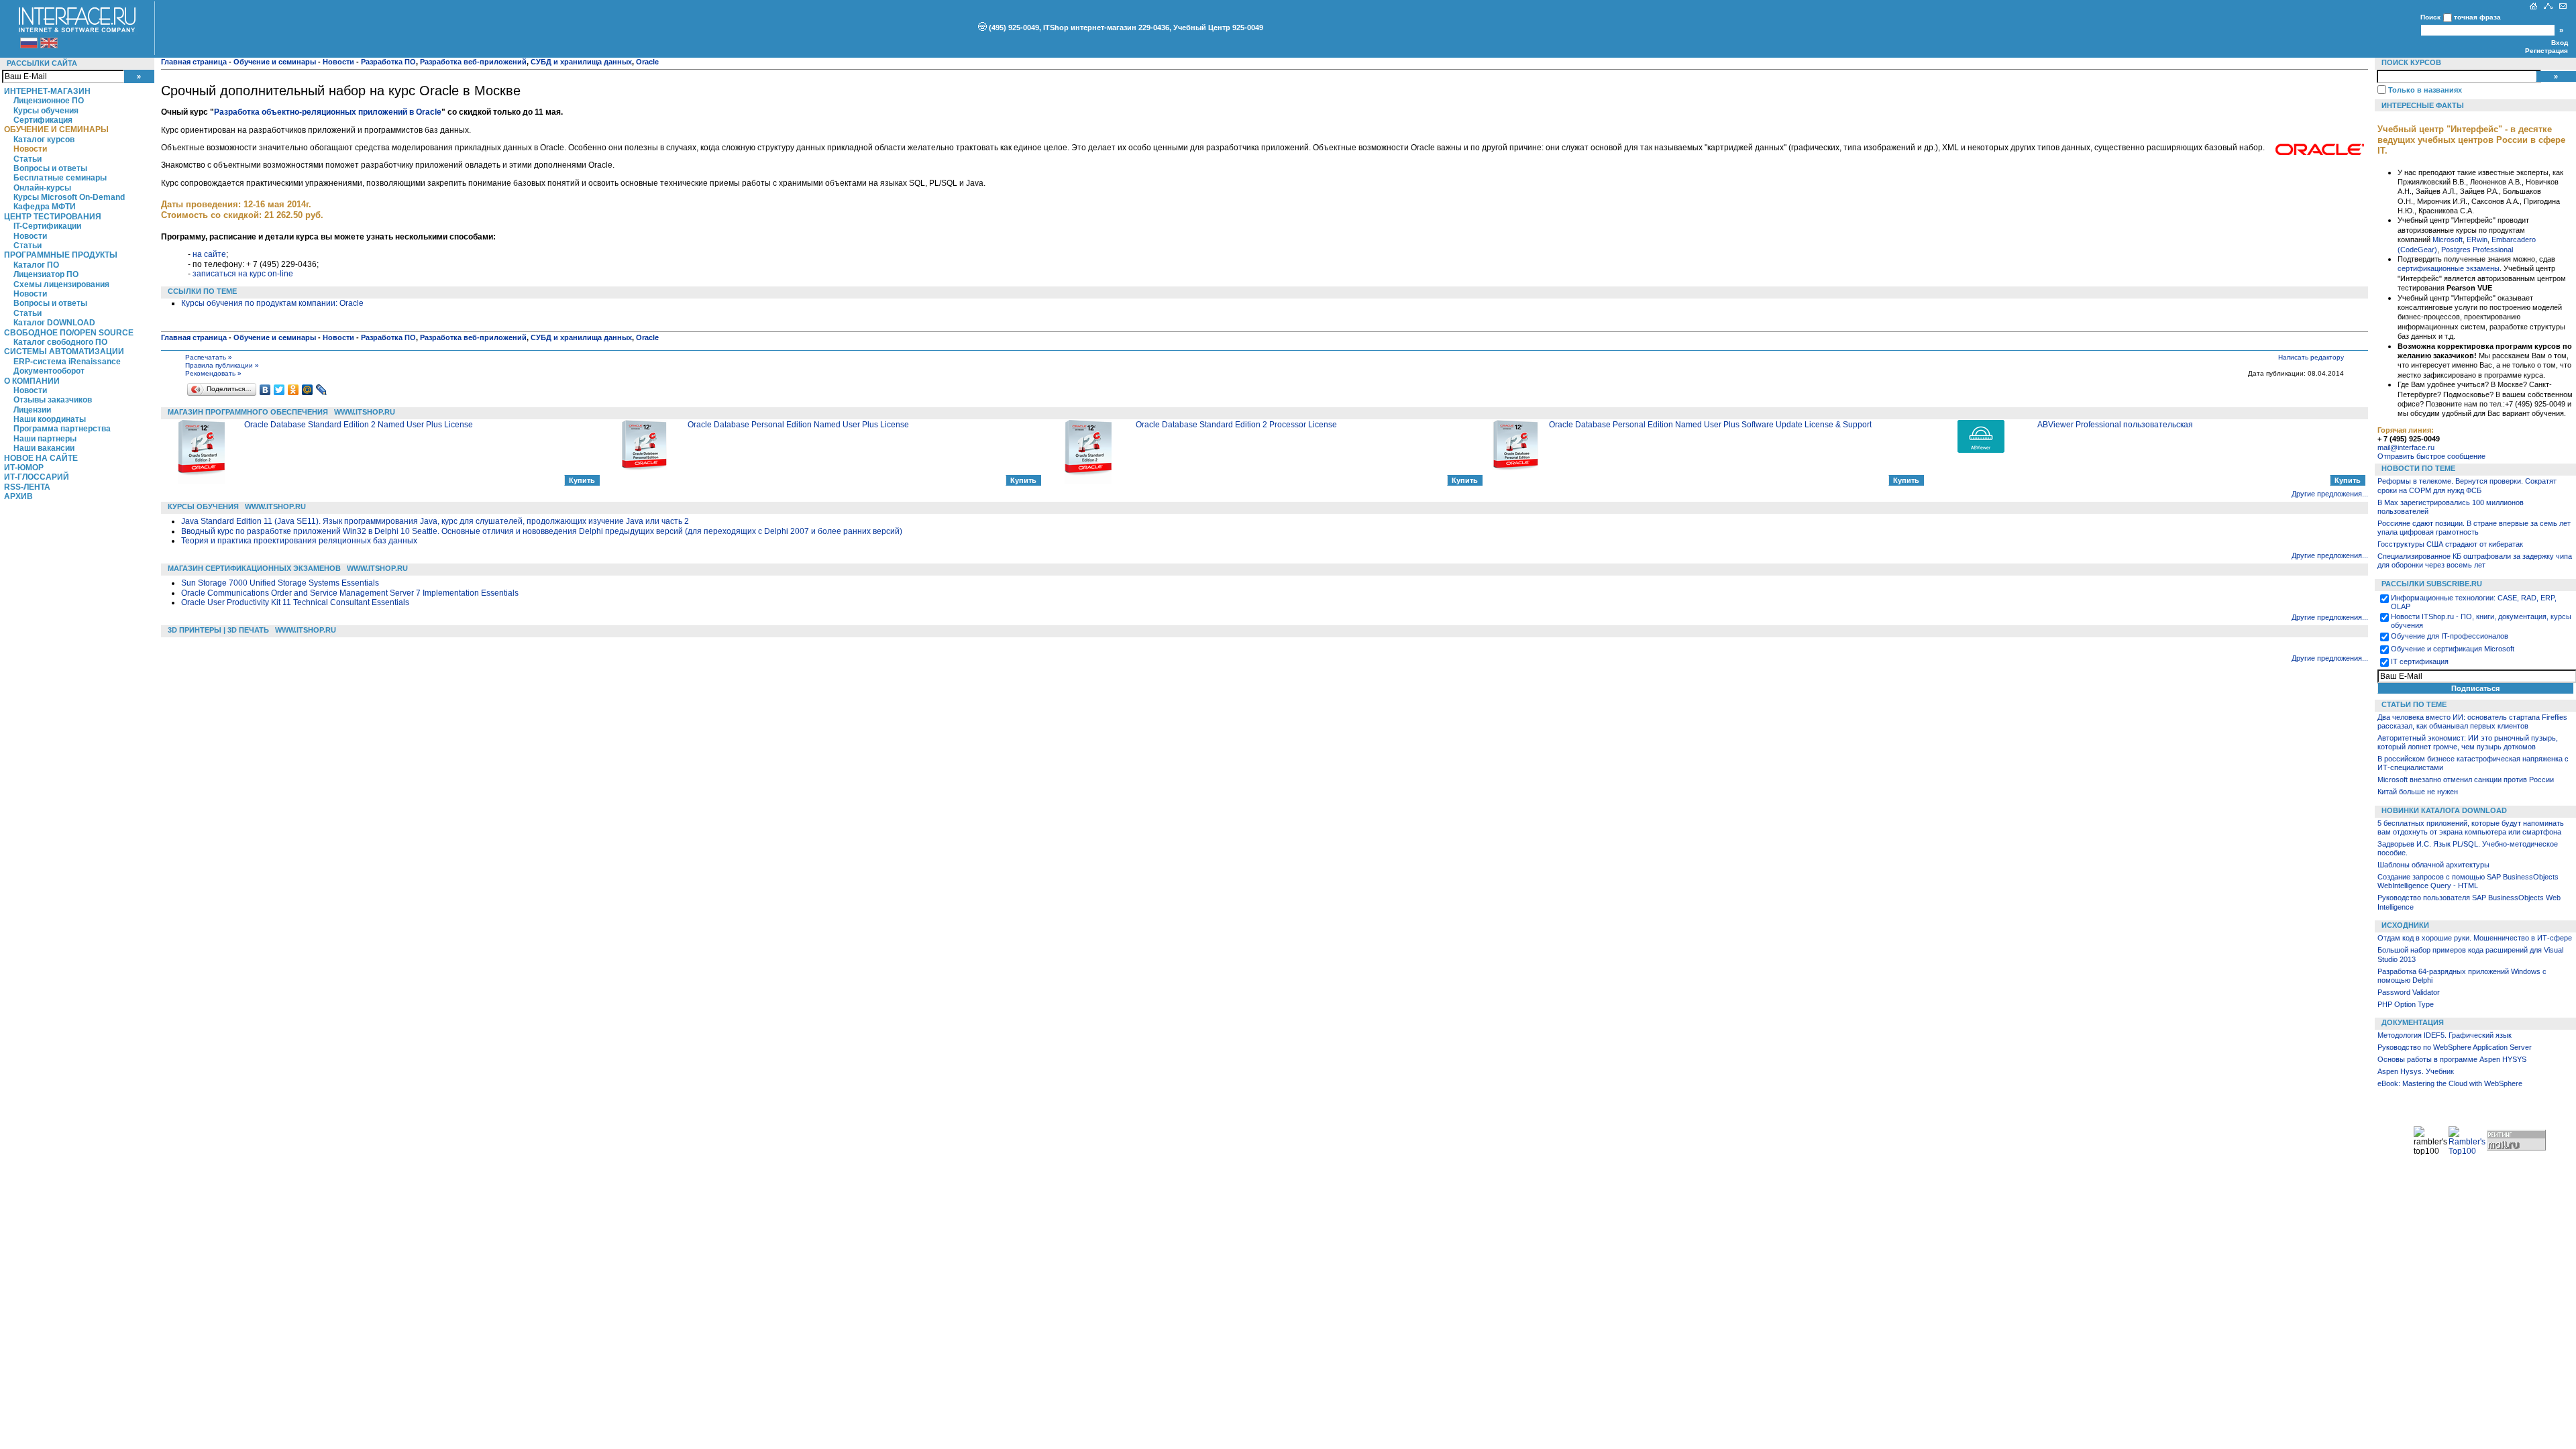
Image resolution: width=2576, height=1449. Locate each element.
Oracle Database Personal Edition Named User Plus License (798, 425)
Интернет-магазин (47, 91)
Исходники (2405, 925)
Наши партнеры (45, 439)
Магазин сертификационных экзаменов (254, 568)
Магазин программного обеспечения (248, 412)
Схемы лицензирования (61, 284)
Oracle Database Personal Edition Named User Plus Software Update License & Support (1710, 425)
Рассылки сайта (42, 63)
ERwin (2477, 239)
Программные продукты (61, 255)
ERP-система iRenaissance (67, 362)
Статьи (28, 159)
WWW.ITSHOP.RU (365, 412)
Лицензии (32, 410)
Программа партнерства (62, 429)
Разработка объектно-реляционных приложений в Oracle (328, 112)
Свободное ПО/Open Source (69, 333)
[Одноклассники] (293, 390)
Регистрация (2546, 51)
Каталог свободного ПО (60, 342)
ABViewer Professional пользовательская (2115, 425)
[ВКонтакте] (265, 390)
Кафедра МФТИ (45, 207)
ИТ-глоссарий (37, 477)
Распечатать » (209, 357)
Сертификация (43, 120)
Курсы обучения (46, 111)
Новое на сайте (41, 458)
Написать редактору (2311, 357)
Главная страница (194, 62)
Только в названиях (2425, 90)
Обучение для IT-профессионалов (2450, 636)
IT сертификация (2420, 661)
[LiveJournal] (322, 390)
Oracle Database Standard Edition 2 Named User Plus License (359, 425)
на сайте (209, 254)
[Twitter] (279, 390)
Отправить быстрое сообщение (2431, 456)
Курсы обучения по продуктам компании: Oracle (272, 303)
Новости (30, 149)
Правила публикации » (222, 365)
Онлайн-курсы (42, 188)
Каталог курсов (44, 140)
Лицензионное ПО (49, 101)
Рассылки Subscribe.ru (2432, 584)
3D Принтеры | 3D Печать (218, 630)
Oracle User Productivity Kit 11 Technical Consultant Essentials (295, 602)
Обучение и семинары (56, 129)
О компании (32, 381)
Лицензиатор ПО (46, 274)
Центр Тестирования (53, 217)
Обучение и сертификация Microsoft (2453, 649)
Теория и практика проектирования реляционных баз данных (299, 541)
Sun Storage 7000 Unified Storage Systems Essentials (280, 583)
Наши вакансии (44, 448)
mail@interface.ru (2406, 447)
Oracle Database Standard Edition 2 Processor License (1236, 425)
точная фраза (2477, 17)
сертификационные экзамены (2449, 268)
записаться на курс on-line (243, 274)
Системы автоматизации (64, 352)
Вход (2560, 43)
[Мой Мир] (308, 390)
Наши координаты (50, 419)
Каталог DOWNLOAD (54, 323)
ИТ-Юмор (24, 468)
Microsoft (2448, 239)
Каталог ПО (36, 265)
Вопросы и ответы (50, 168)
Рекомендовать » (213, 373)
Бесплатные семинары (60, 178)
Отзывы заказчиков (53, 400)
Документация (2413, 1022)
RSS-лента (27, 487)
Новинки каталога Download (2444, 810)
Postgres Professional (2477, 250)
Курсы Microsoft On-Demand (69, 197)
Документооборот (49, 371)
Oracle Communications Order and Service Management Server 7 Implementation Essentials (350, 593)
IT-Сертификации (47, 226)
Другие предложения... (2330, 494)
